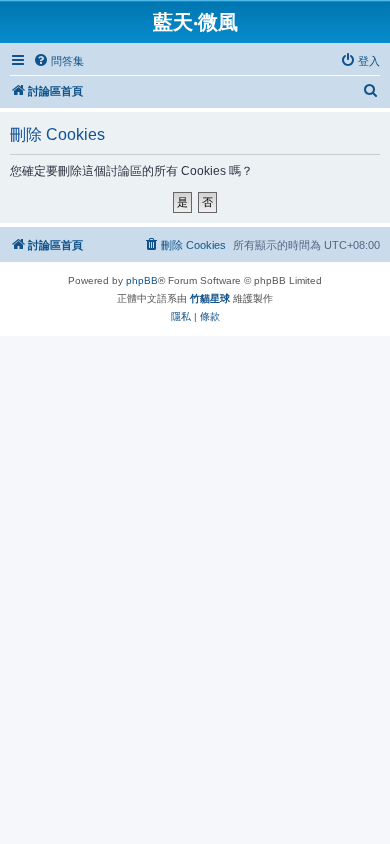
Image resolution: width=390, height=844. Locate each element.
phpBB (142, 280)
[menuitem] (58, 61)
